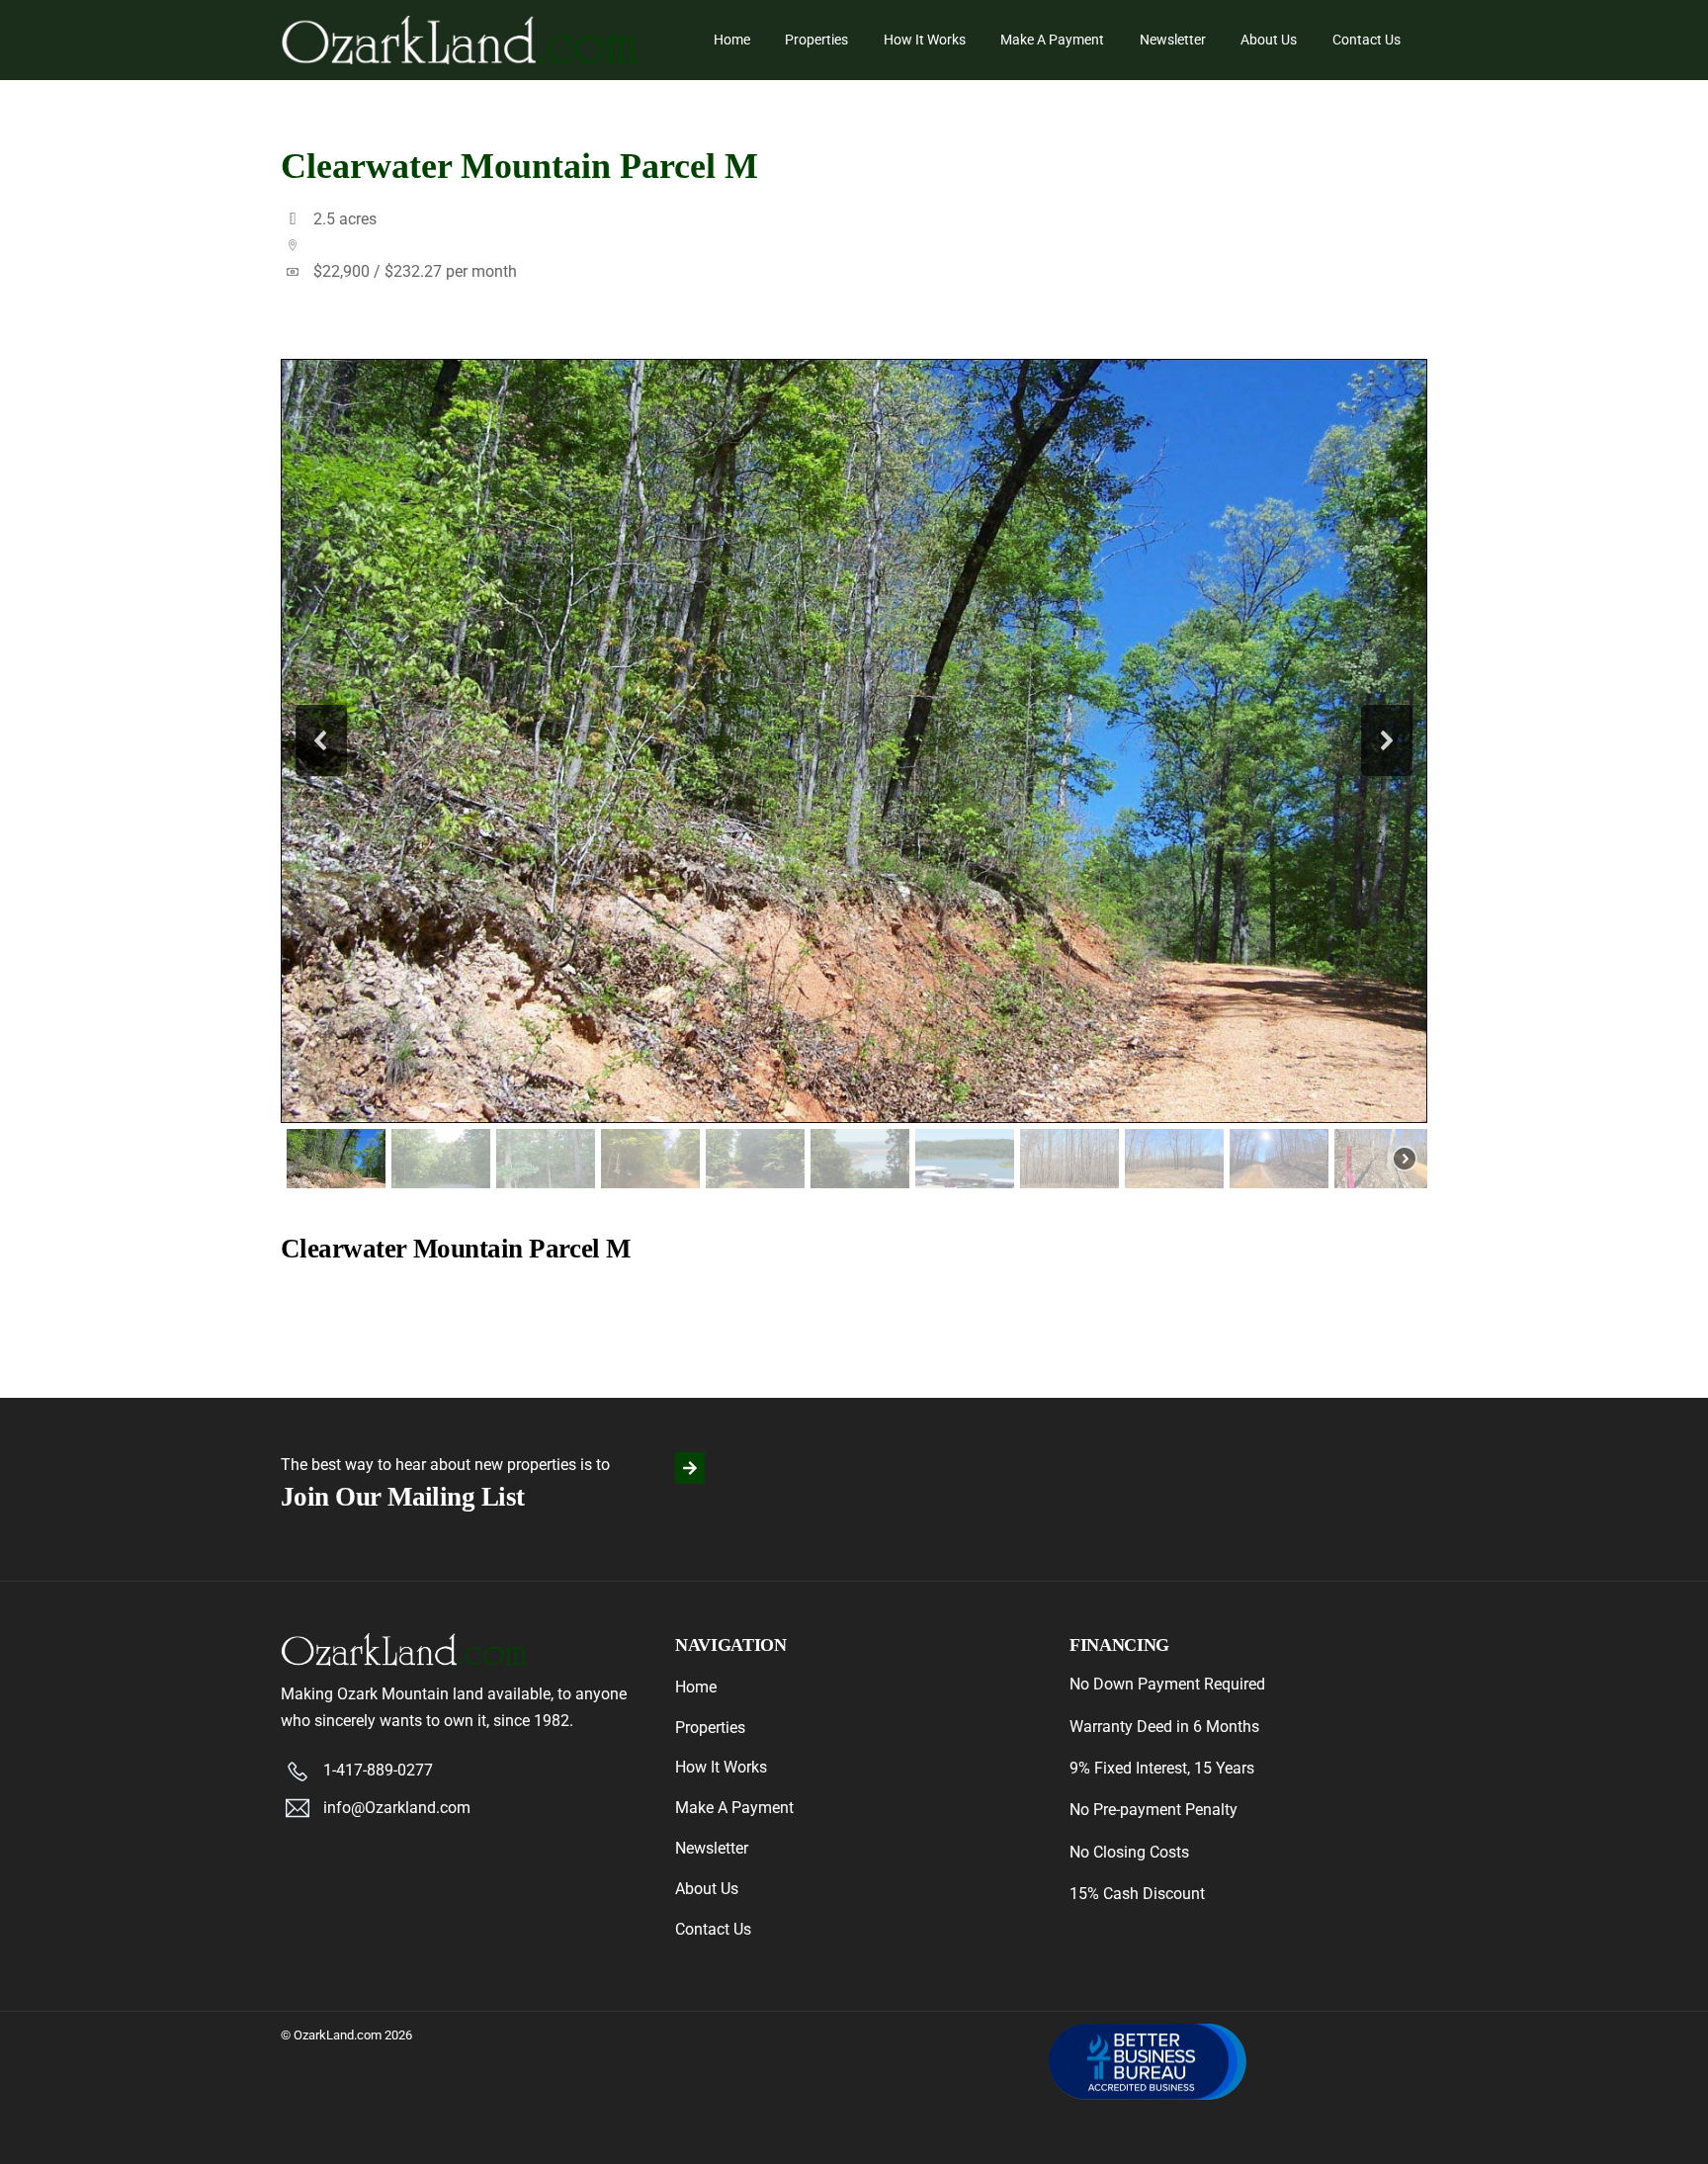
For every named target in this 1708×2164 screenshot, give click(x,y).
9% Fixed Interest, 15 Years (1162, 1768)
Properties (816, 40)
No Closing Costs (1129, 1852)
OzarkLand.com (338, 2035)
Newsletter (1173, 40)
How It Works (925, 40)
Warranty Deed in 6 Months (1164, 1727)
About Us (1269, 40)
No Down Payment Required (1167, 1684)
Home (732, 40)
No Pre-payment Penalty (1153, 1810)
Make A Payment (1052, 40)
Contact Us (1366, 40)
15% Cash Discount (1137, 1894)
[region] (854, 777)
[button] (321, 740)
